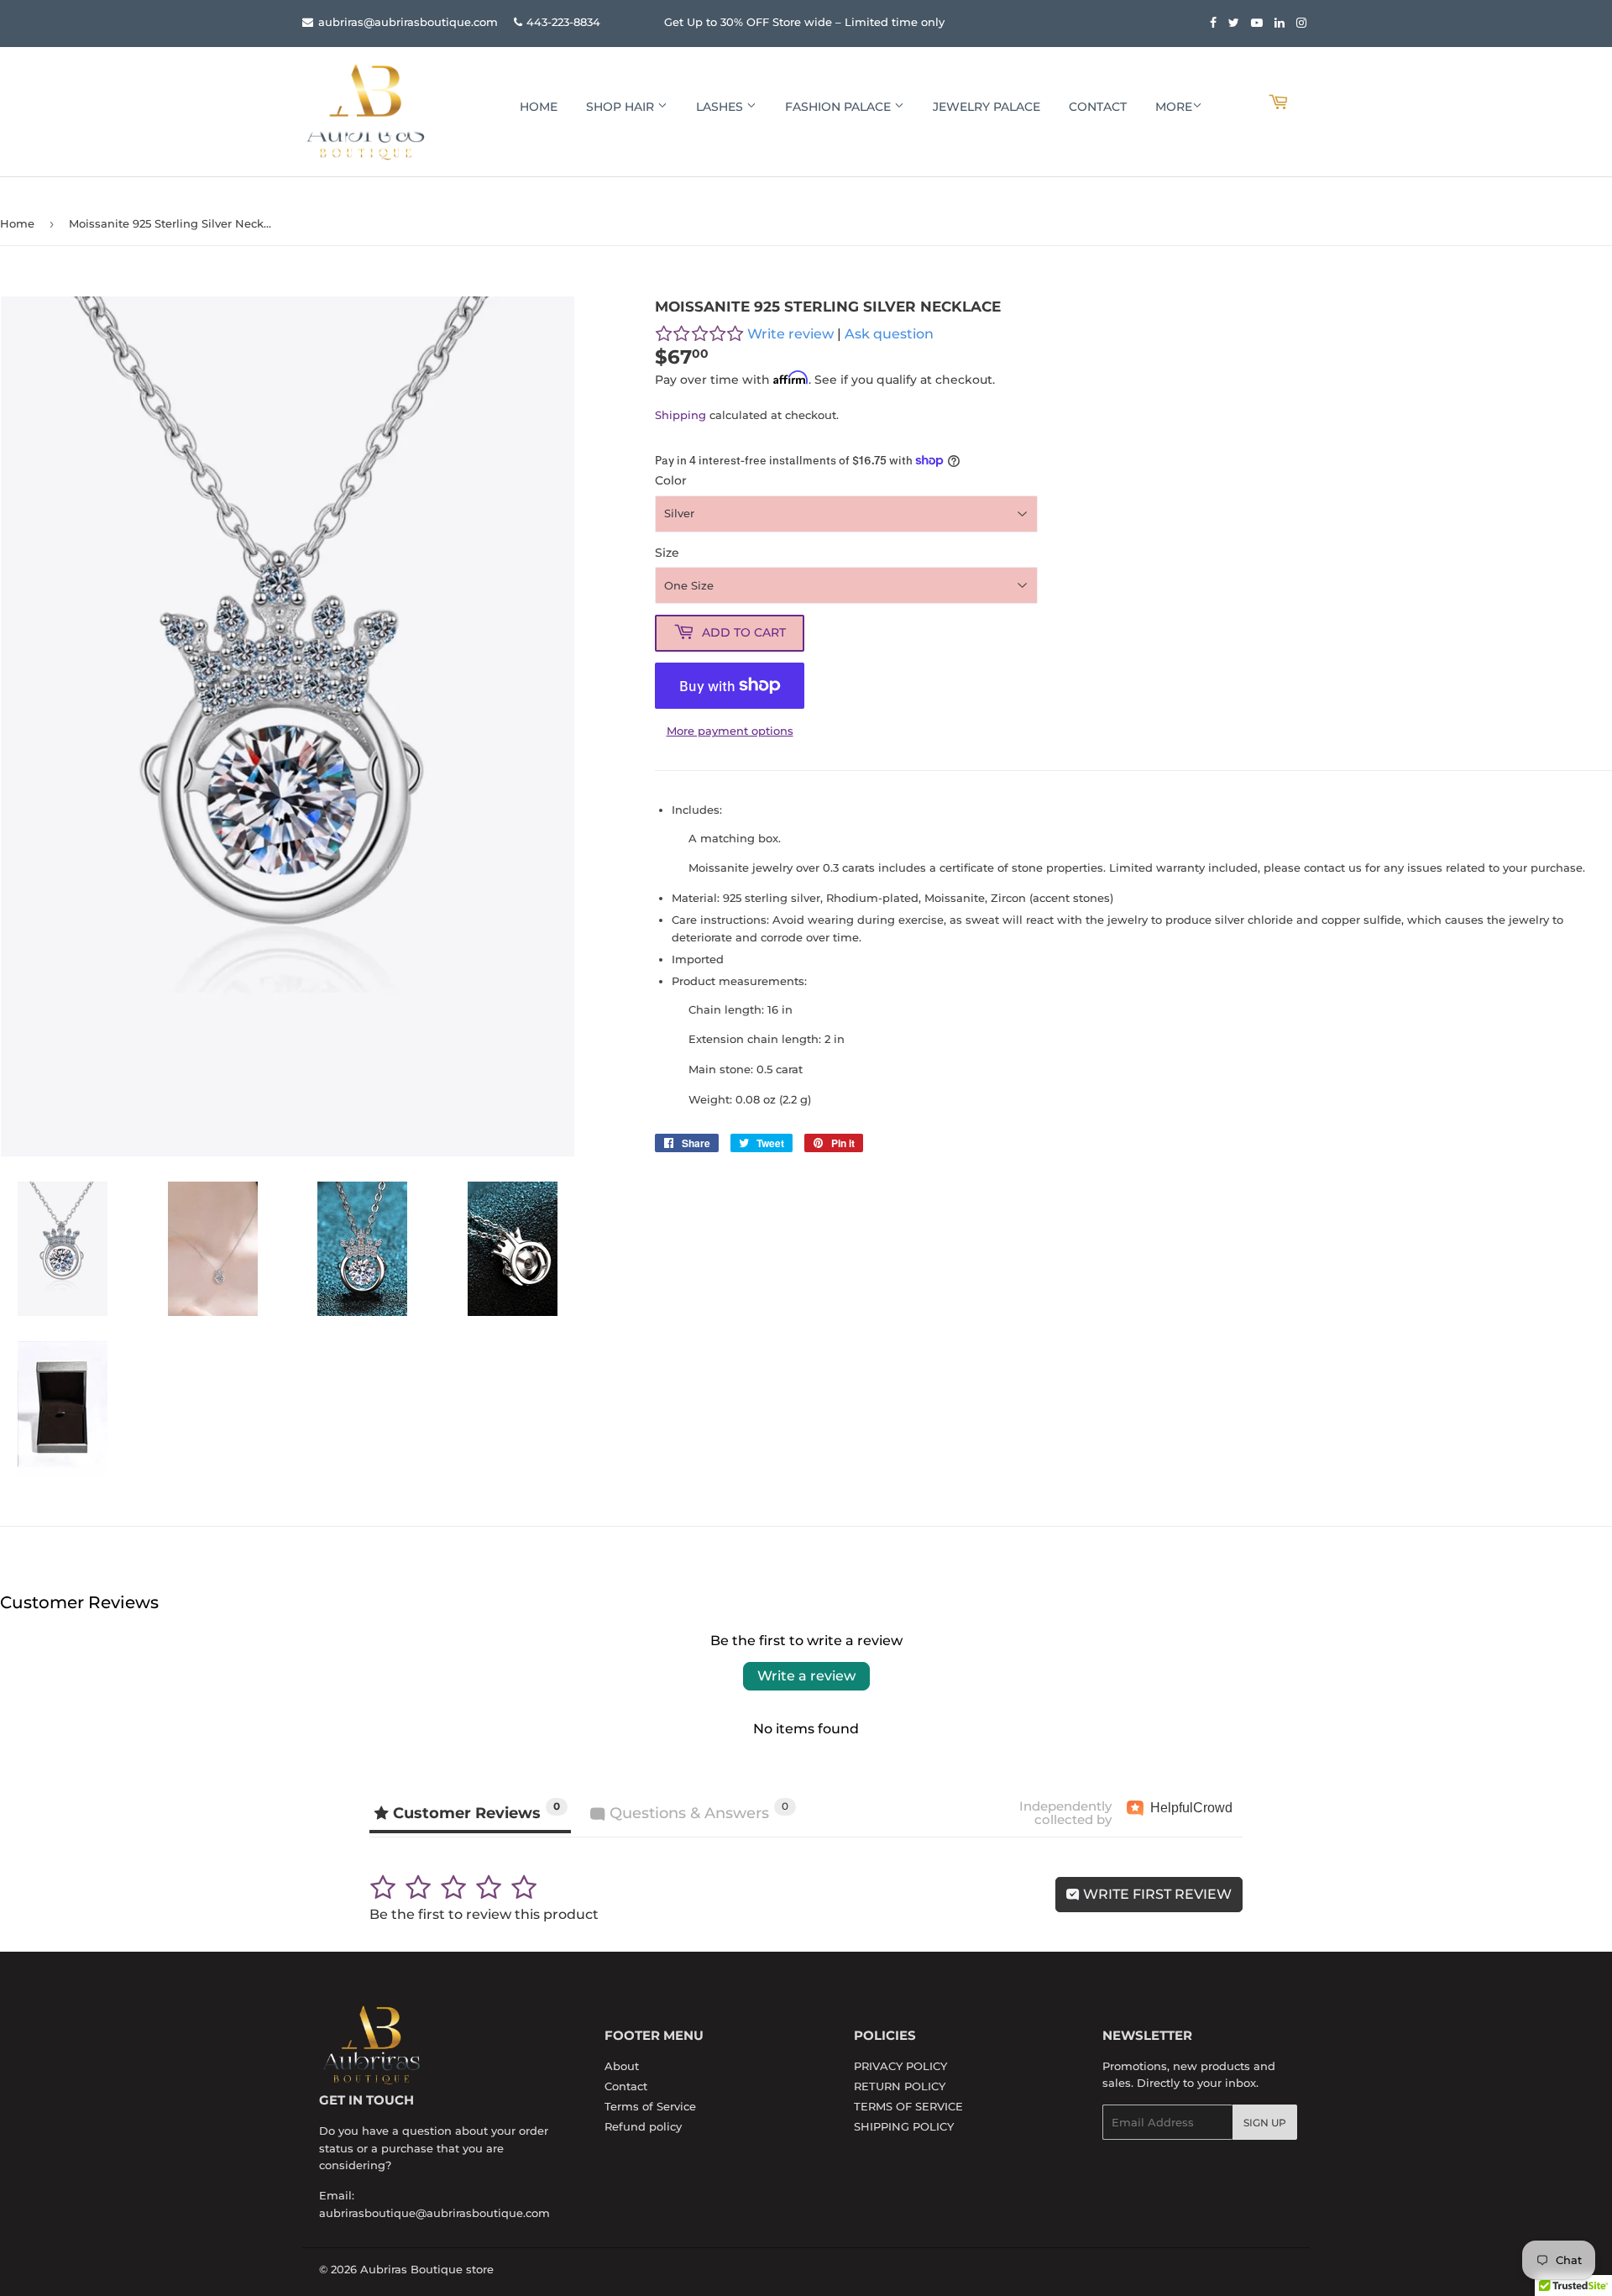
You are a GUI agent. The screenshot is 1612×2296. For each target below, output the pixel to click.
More (1174, 107)
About (622, 2066)
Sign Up (1265, 2123)
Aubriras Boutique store (427, 2269)
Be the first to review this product (484, 1914)
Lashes (721, 107)
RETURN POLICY (900, 2086)
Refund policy (643, 2126)
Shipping (680, 415)
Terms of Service (650, 2106)
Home (539, 107)
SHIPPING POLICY (904, 2126)
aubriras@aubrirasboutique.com (406, 22)
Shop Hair (622, 107)
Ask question (889, 334)
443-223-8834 (563, 22)
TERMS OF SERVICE (908, 2106)
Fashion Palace (840, 107)
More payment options (730, 731)
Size (667, 553)
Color (671, 480)
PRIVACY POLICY (900, 2066)
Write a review (806, 1676)
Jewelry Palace (987, 107)
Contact (1098, 107)
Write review (790, 334)
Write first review (1156, 1894)
